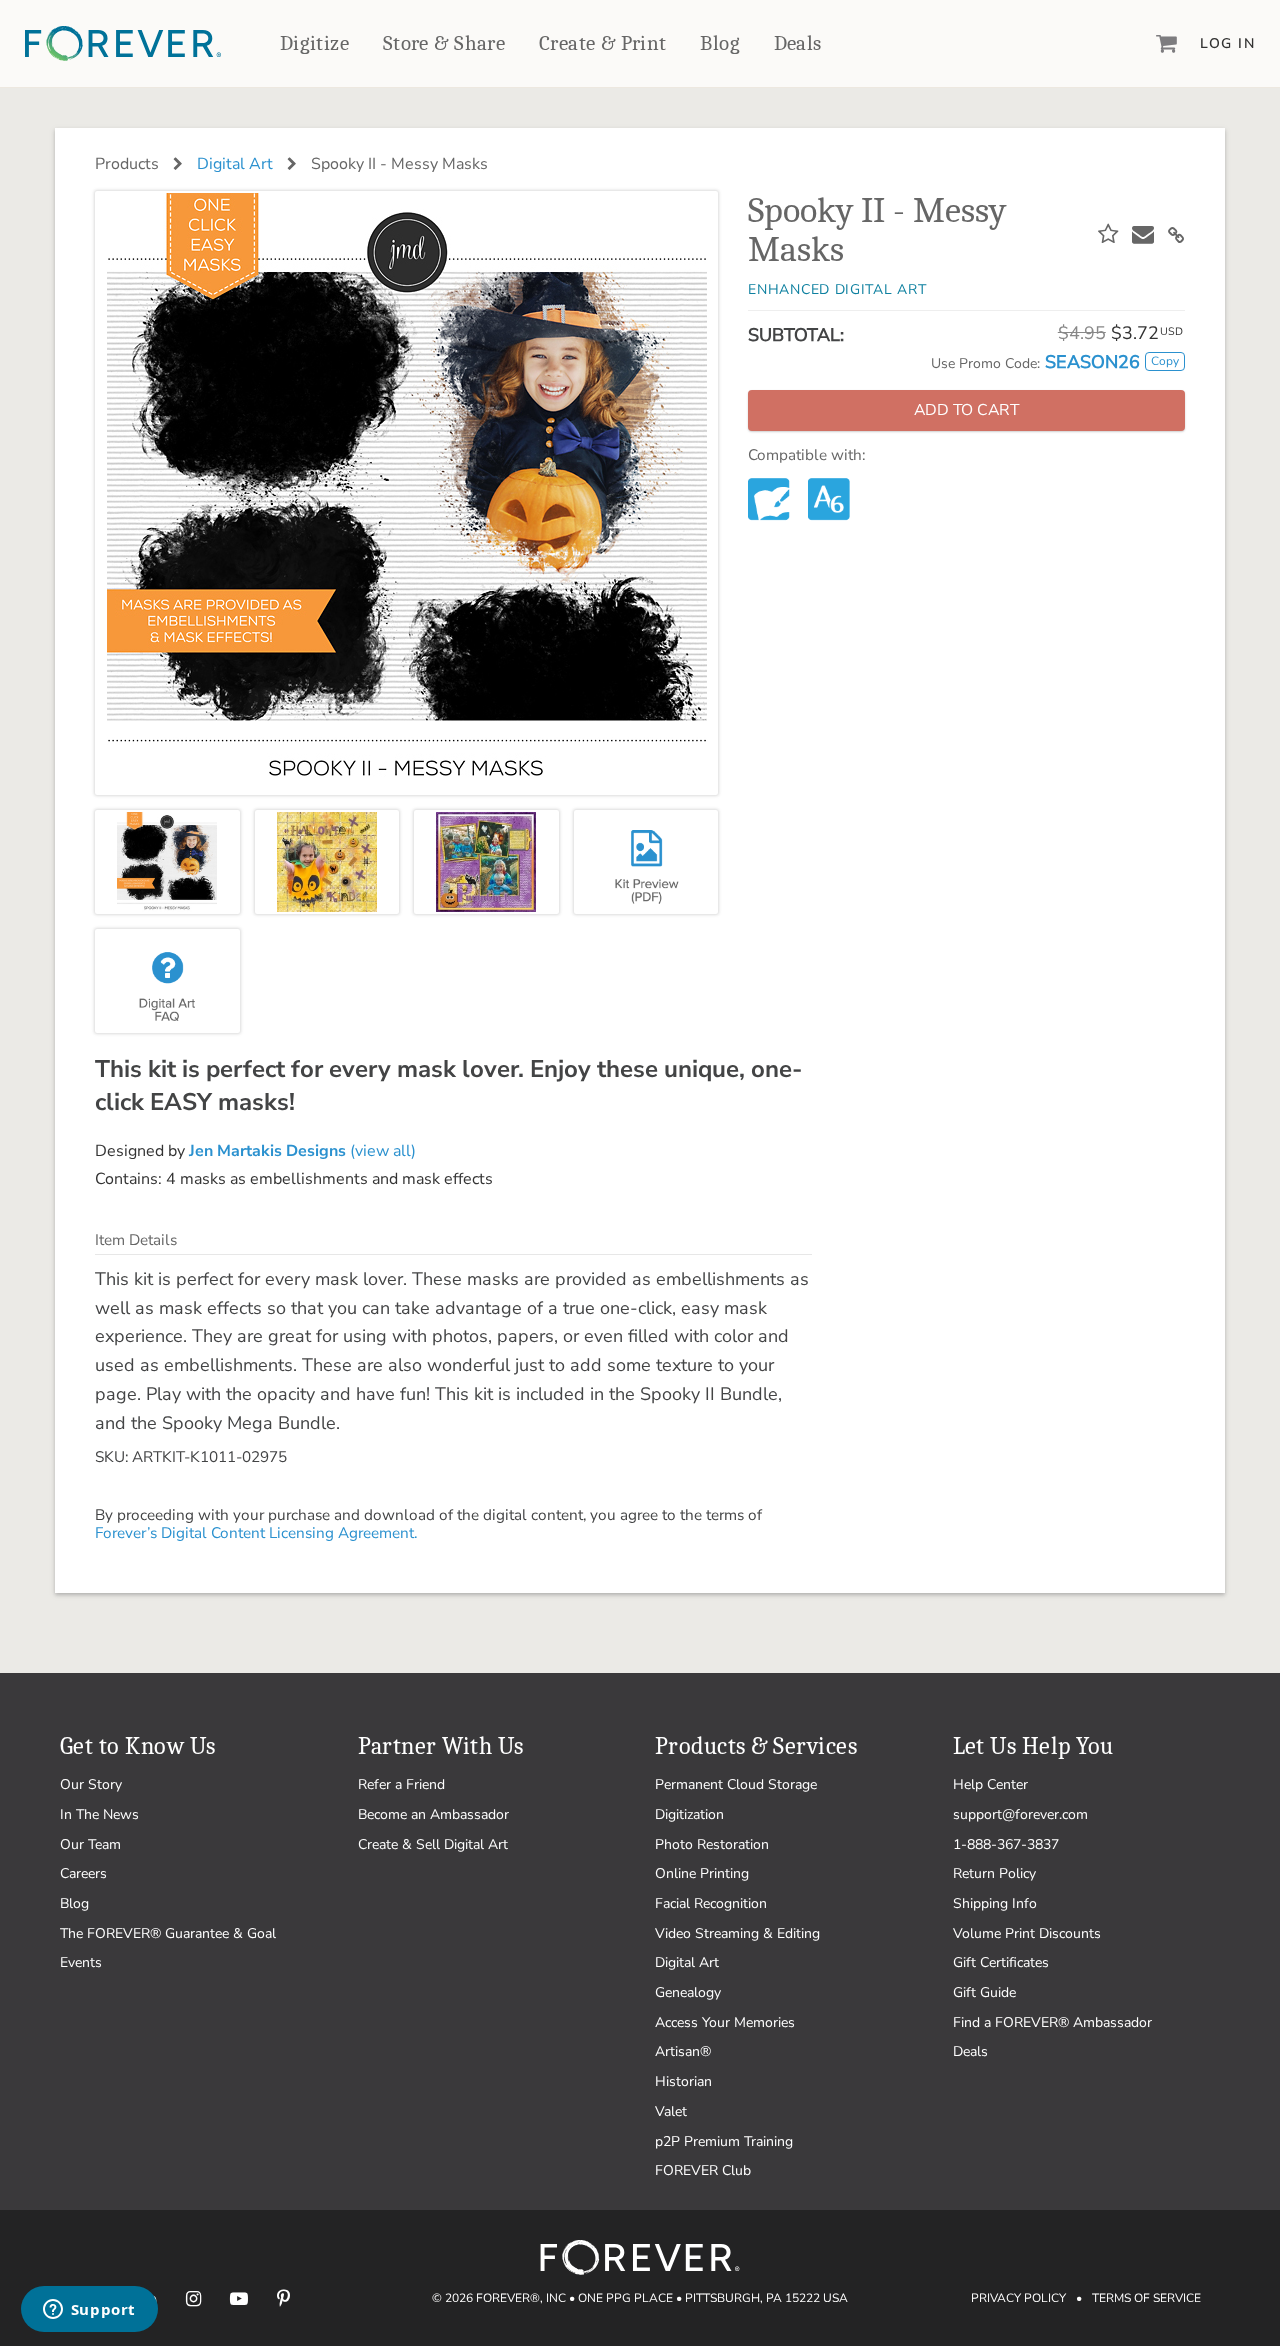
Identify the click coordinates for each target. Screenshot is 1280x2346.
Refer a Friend (401, 1784)
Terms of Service (1146, 2298)
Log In (1227, 43)
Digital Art (235, 164)
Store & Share (444, 43)
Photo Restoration (712, 1844)
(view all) (302, 1151)
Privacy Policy (1018, 2298)
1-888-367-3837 (1006, 1844)
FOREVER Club (703, 2170)
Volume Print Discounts (1027, 1933)
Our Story (91, 1784)
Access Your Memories (725, 2022)
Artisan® (683, 2051)
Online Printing (702, 1873)
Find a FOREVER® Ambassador (1052, 2022)
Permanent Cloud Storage (736, 1784)
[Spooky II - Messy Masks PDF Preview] (646, 862)
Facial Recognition (711, 1903)
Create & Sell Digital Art (433, 1844)
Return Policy (994, 1873)
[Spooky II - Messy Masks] (167, 862)
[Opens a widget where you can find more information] (89, 2311)
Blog (720, 43)
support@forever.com (1020, 1814)
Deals (798, 43)
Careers (83, 1873)
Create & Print (603, 43)
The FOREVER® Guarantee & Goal (168, 1933)
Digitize (314, 43)
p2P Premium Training (724, 2141)
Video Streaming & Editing (737, 1933)
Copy (1165, 361)
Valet (671, 2111)
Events (81, 1962)
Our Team (90, 1844)
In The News (99, 1814)
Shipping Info (995, 1903)
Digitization (689, 1814)
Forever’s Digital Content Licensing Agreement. (256, 1533)
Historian (683, 2081)
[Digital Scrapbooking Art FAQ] (167, 981)
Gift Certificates (1001, 1962)
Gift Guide (984, 1992)
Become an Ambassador (433, 1814)
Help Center (990, 1784)
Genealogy (688, 1992)
